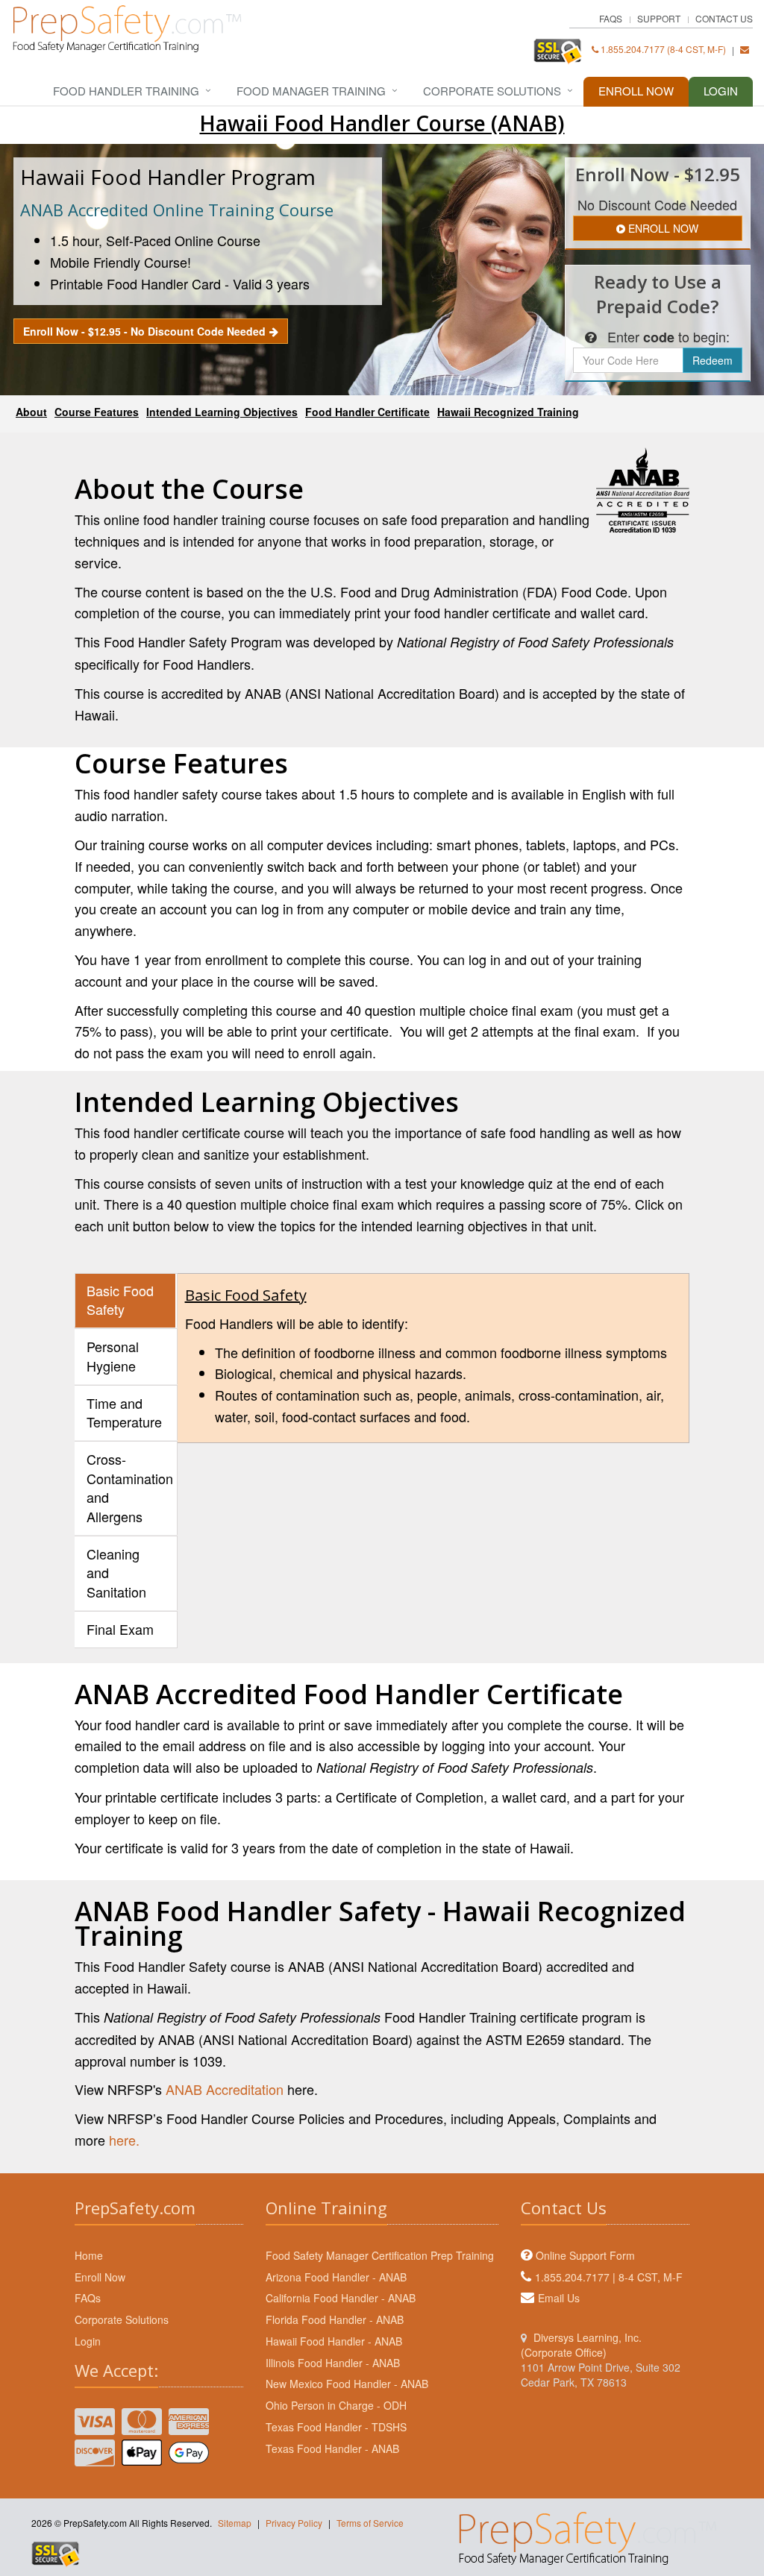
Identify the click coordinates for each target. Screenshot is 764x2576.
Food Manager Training (311, 91)
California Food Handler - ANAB (341, 2298)
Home (89, 2255)
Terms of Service (370, 2523)
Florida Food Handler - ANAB (335, 2319)
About (31, 412)
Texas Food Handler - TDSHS (336, 2427)
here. (124, 2140)
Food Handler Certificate (367, 412)
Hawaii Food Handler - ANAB (334, 2341)
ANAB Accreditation (225, 2089)
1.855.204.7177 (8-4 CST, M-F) (662, 49)
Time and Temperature (124, 1413)
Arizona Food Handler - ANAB (336, 2277)
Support (659, 18)
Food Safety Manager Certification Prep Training (380, 2255)
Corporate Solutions (492, 91)
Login (721, 91)
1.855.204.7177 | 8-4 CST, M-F (609, 2277)
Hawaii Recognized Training (508, 412)
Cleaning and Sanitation (116, 1573)
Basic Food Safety (120, 1300)
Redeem (713, 360)
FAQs (611, 18)
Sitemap (235, 2523)
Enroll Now (636, 91)
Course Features (97, 412)
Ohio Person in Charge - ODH (336, 2405)
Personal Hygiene (113, 1356)
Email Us (559, 2298)
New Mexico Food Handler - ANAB (347, 2384)
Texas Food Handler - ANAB (332, 2448)
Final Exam (120, 1629)
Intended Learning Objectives (222, 412)
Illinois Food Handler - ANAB (333, 2363)
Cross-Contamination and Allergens (130, 1488)
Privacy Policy (294, 2523)
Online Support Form (585, 2255)
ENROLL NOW (662, 228)
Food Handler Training (126, 91)
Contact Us (724, 18)
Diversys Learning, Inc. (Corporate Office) (581, 2345)
